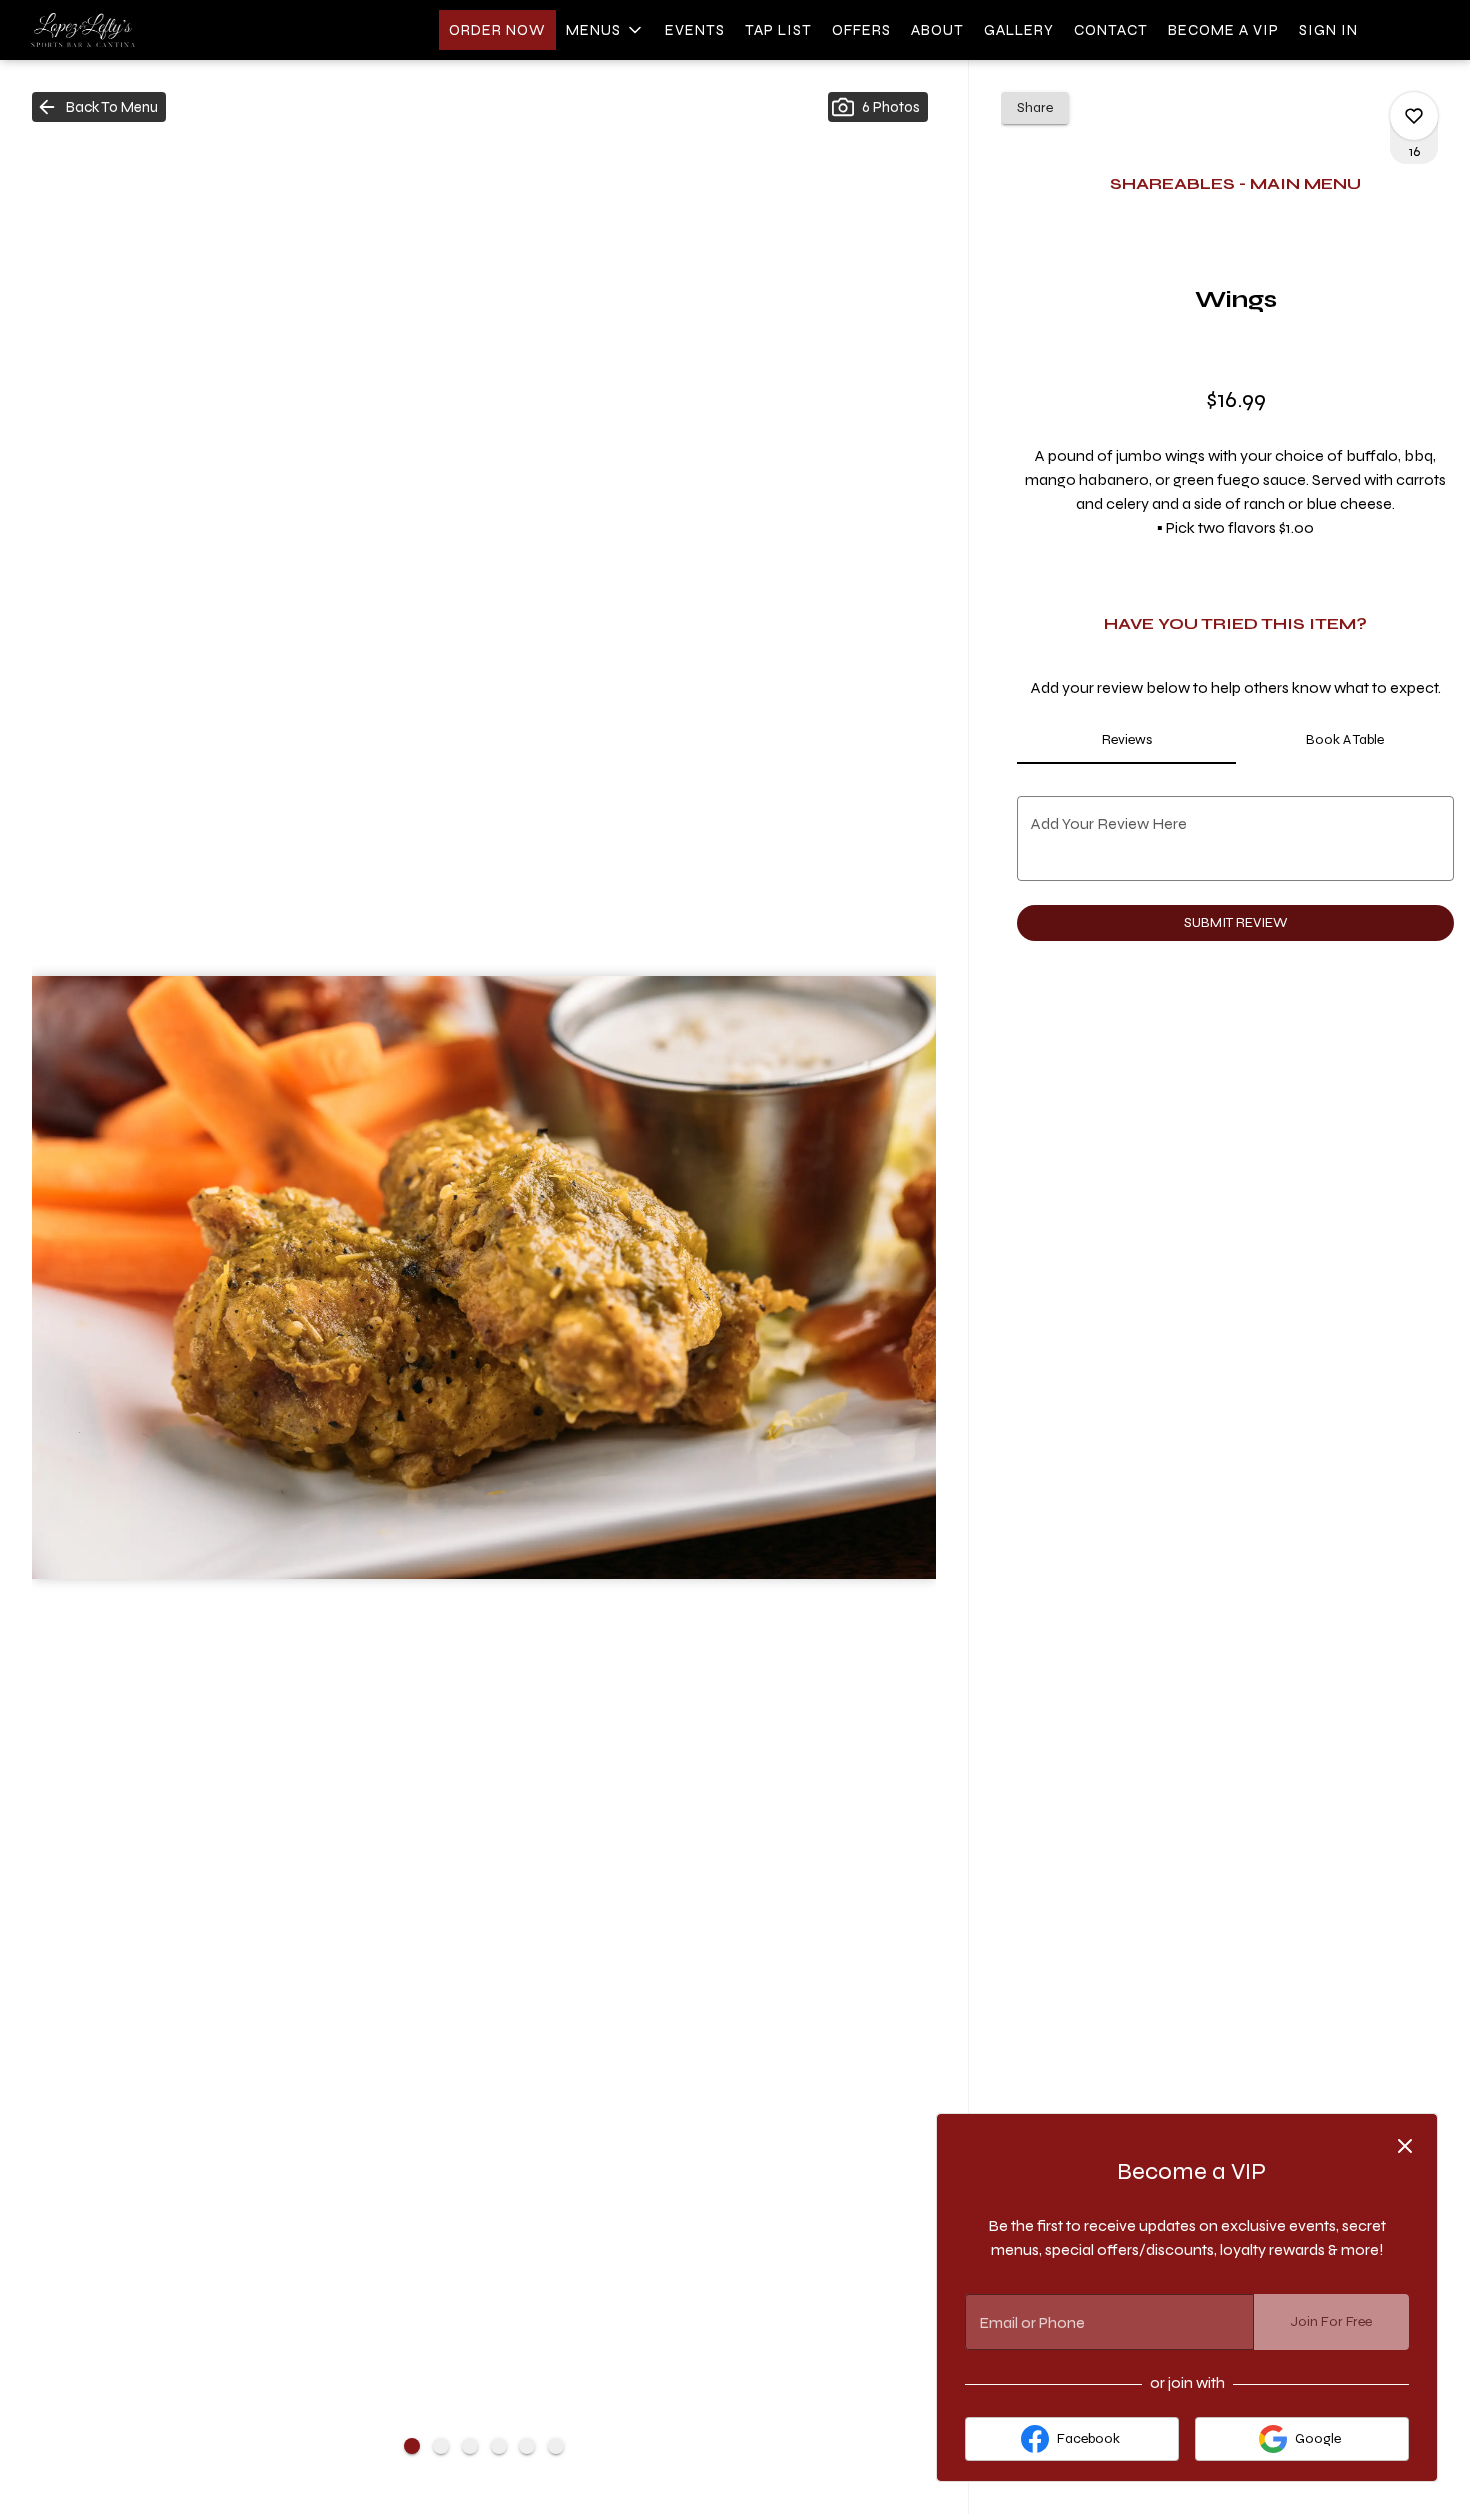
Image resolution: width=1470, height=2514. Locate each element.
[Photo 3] (470, 2446)
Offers (861, 30)
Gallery (1019, 30)
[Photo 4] (499, 2446)
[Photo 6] (556, 2446)
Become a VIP (1223, 30)
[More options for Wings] (1414, 116)
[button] (605, 30)
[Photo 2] (441, 2446)
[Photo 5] (527, 2446)
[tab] (1126, 740)
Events (695, 30)
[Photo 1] (412, 2446)
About (937, 30)
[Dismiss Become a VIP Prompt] (1405, 2146)
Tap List (778, 30)
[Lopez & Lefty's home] (106, 30)
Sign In (1328, 30)
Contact (1111, 30)
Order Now (497, 30)
